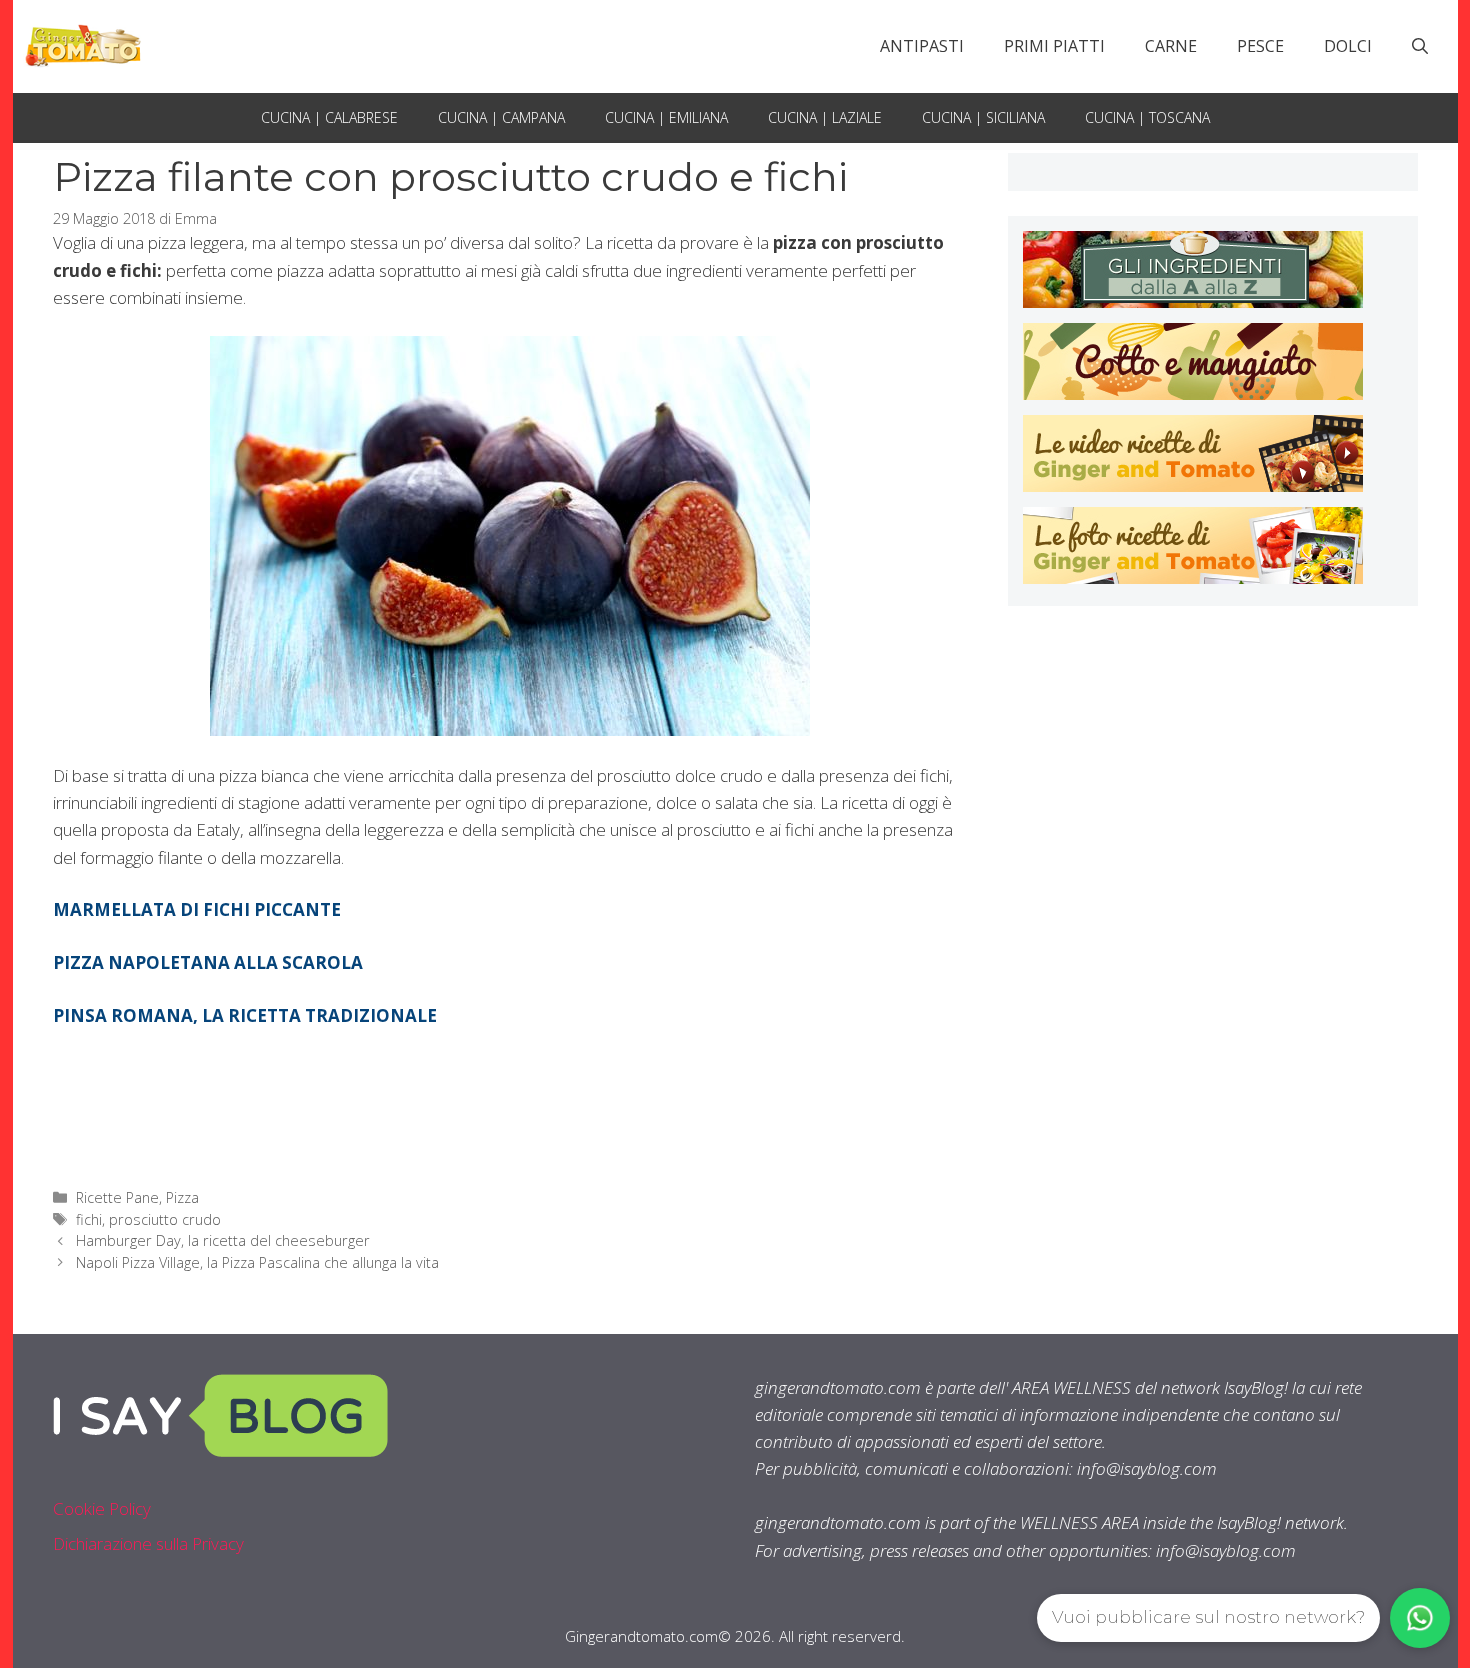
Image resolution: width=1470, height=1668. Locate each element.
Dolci (1348, 46)
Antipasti (922, 46)
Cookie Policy (102, 1508)
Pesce (1260, 46)
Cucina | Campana (501, 117)
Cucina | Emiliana (666, 117)
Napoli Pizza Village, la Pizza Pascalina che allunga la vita (257, 1262)
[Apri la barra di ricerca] (1420, 46)
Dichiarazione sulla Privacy (148, 1543)
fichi (89, 1219)
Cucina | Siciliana (983, 117)
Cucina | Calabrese (329, 117)
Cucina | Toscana (1147, 117)
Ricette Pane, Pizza (137, 1197)
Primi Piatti (1054, 46)
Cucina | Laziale (825, 117)
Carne (1171, 46)
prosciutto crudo (165, 1219)
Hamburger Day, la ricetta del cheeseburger (223, 1240)
